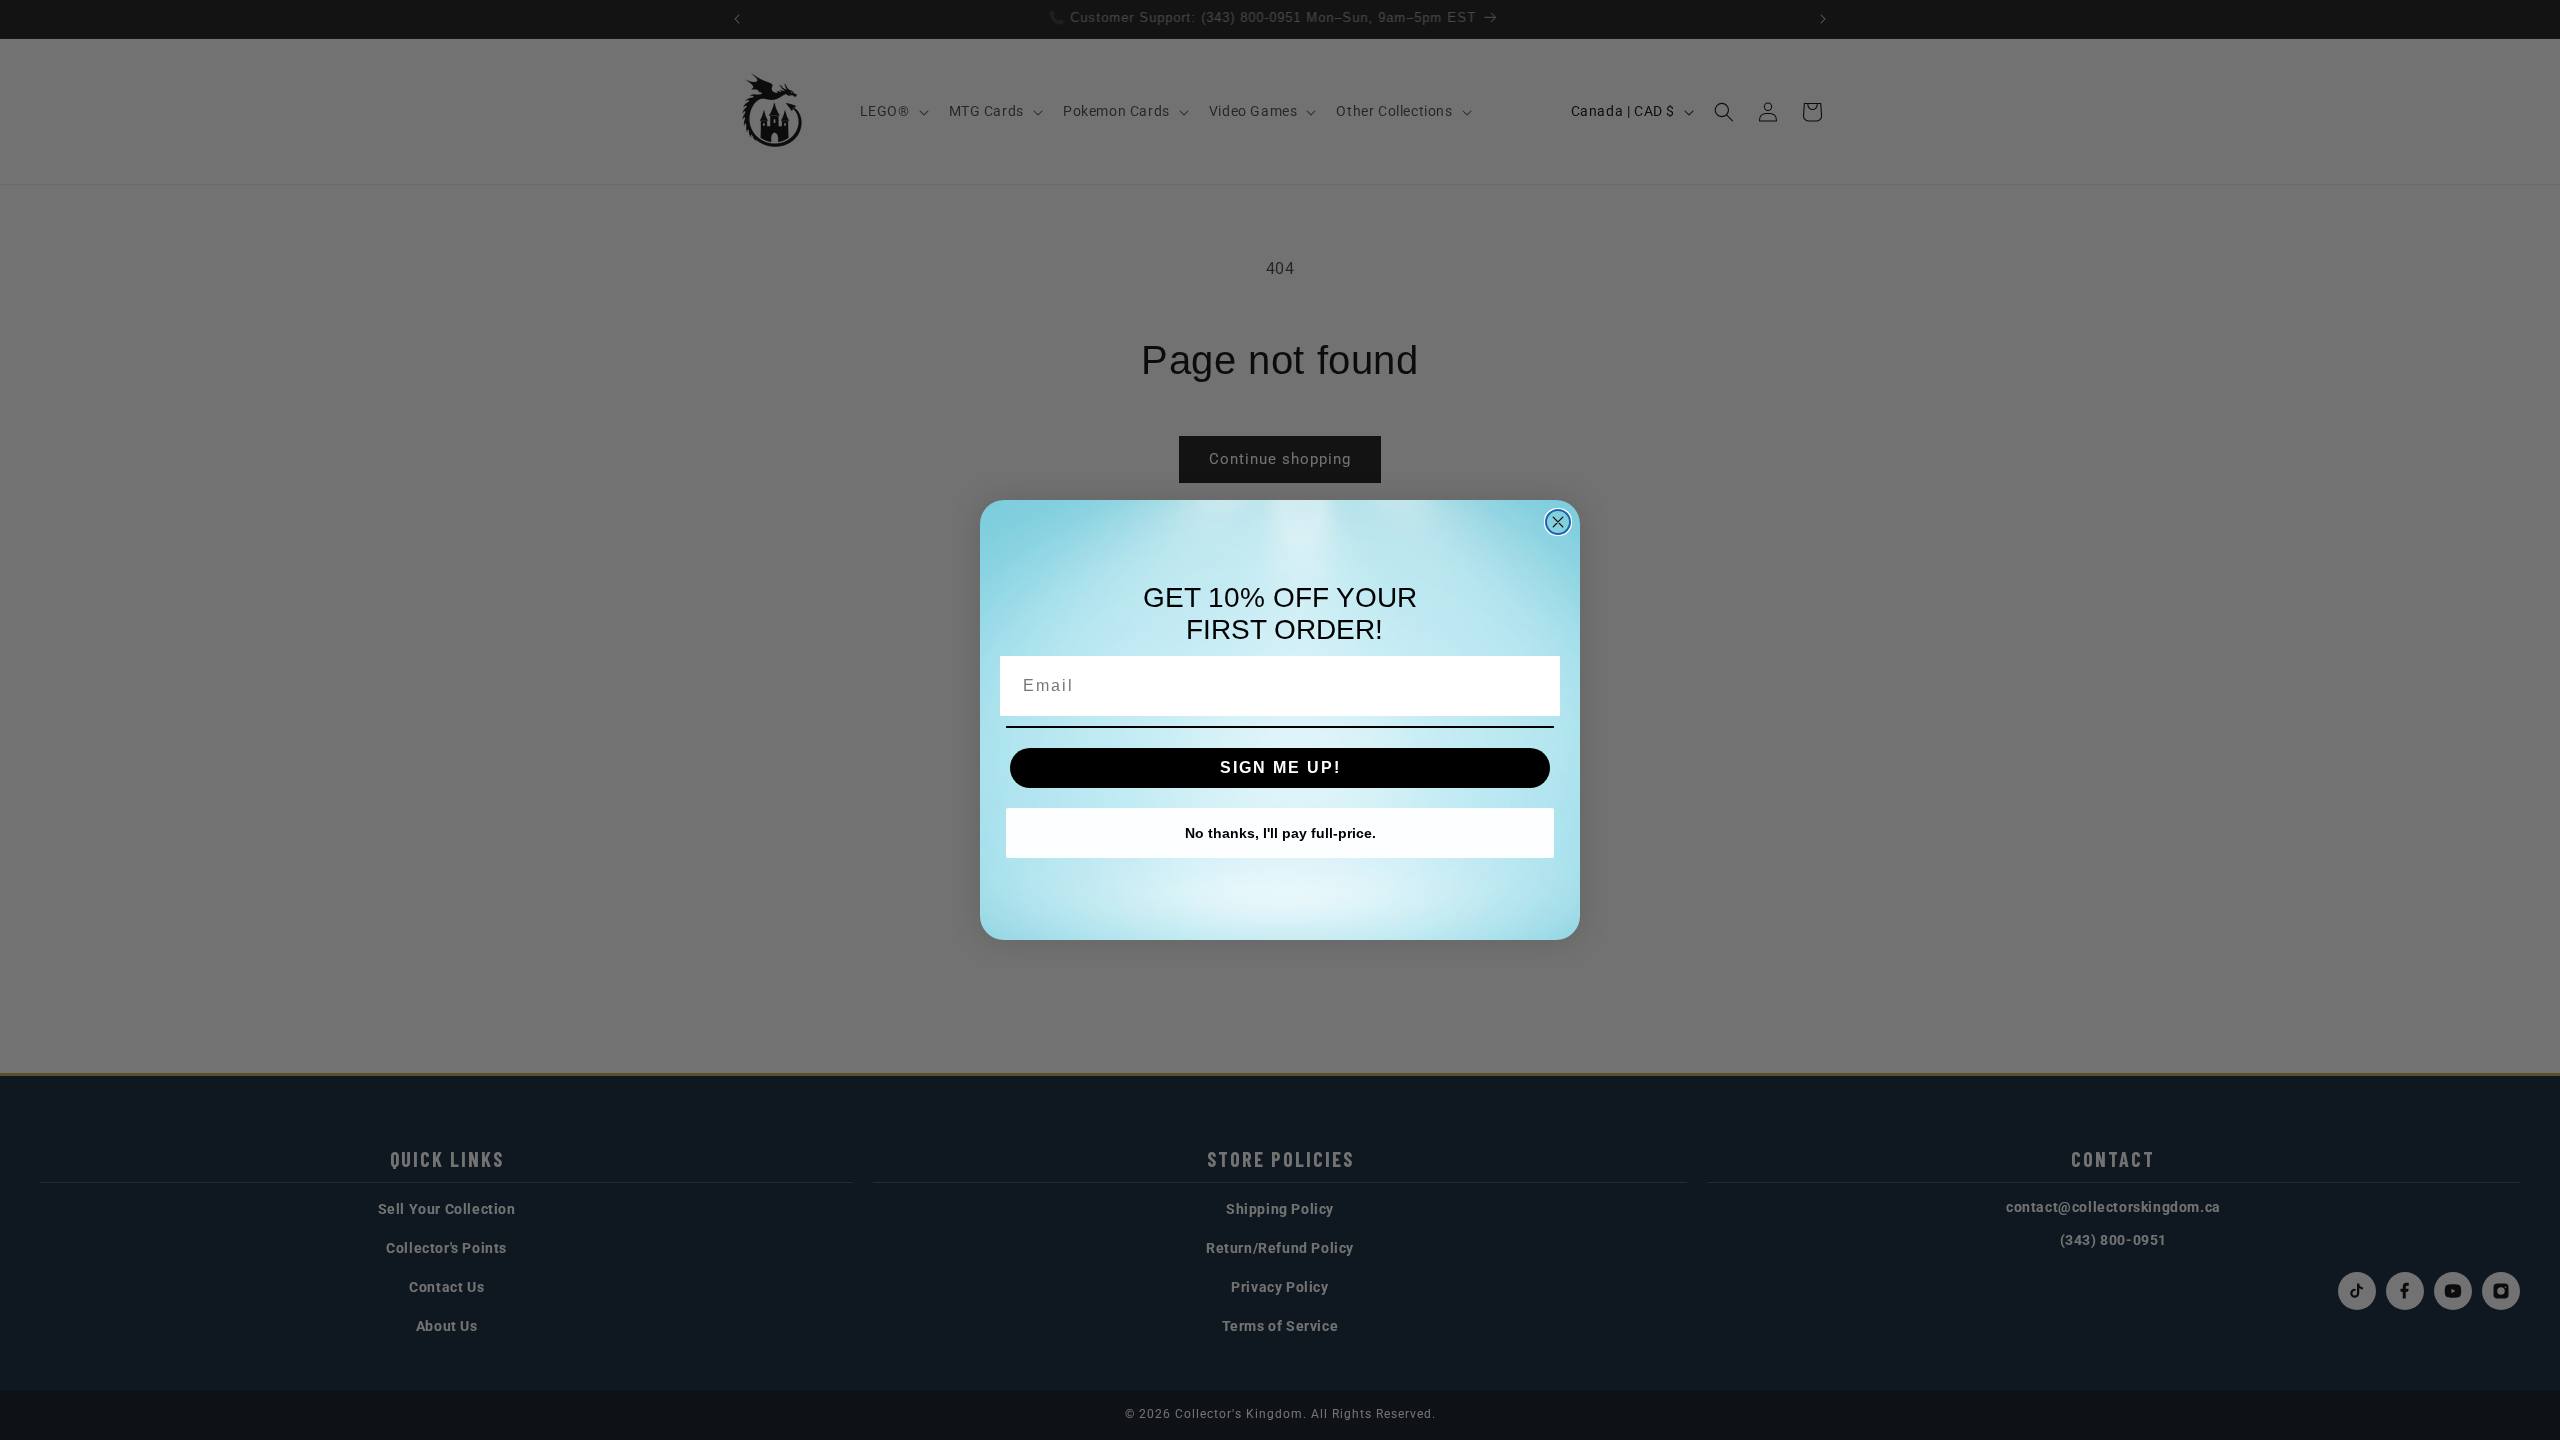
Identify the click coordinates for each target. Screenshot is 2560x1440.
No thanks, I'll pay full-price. (1280, 833)
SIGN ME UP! (1280, 767)
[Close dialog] (1558, 522)
